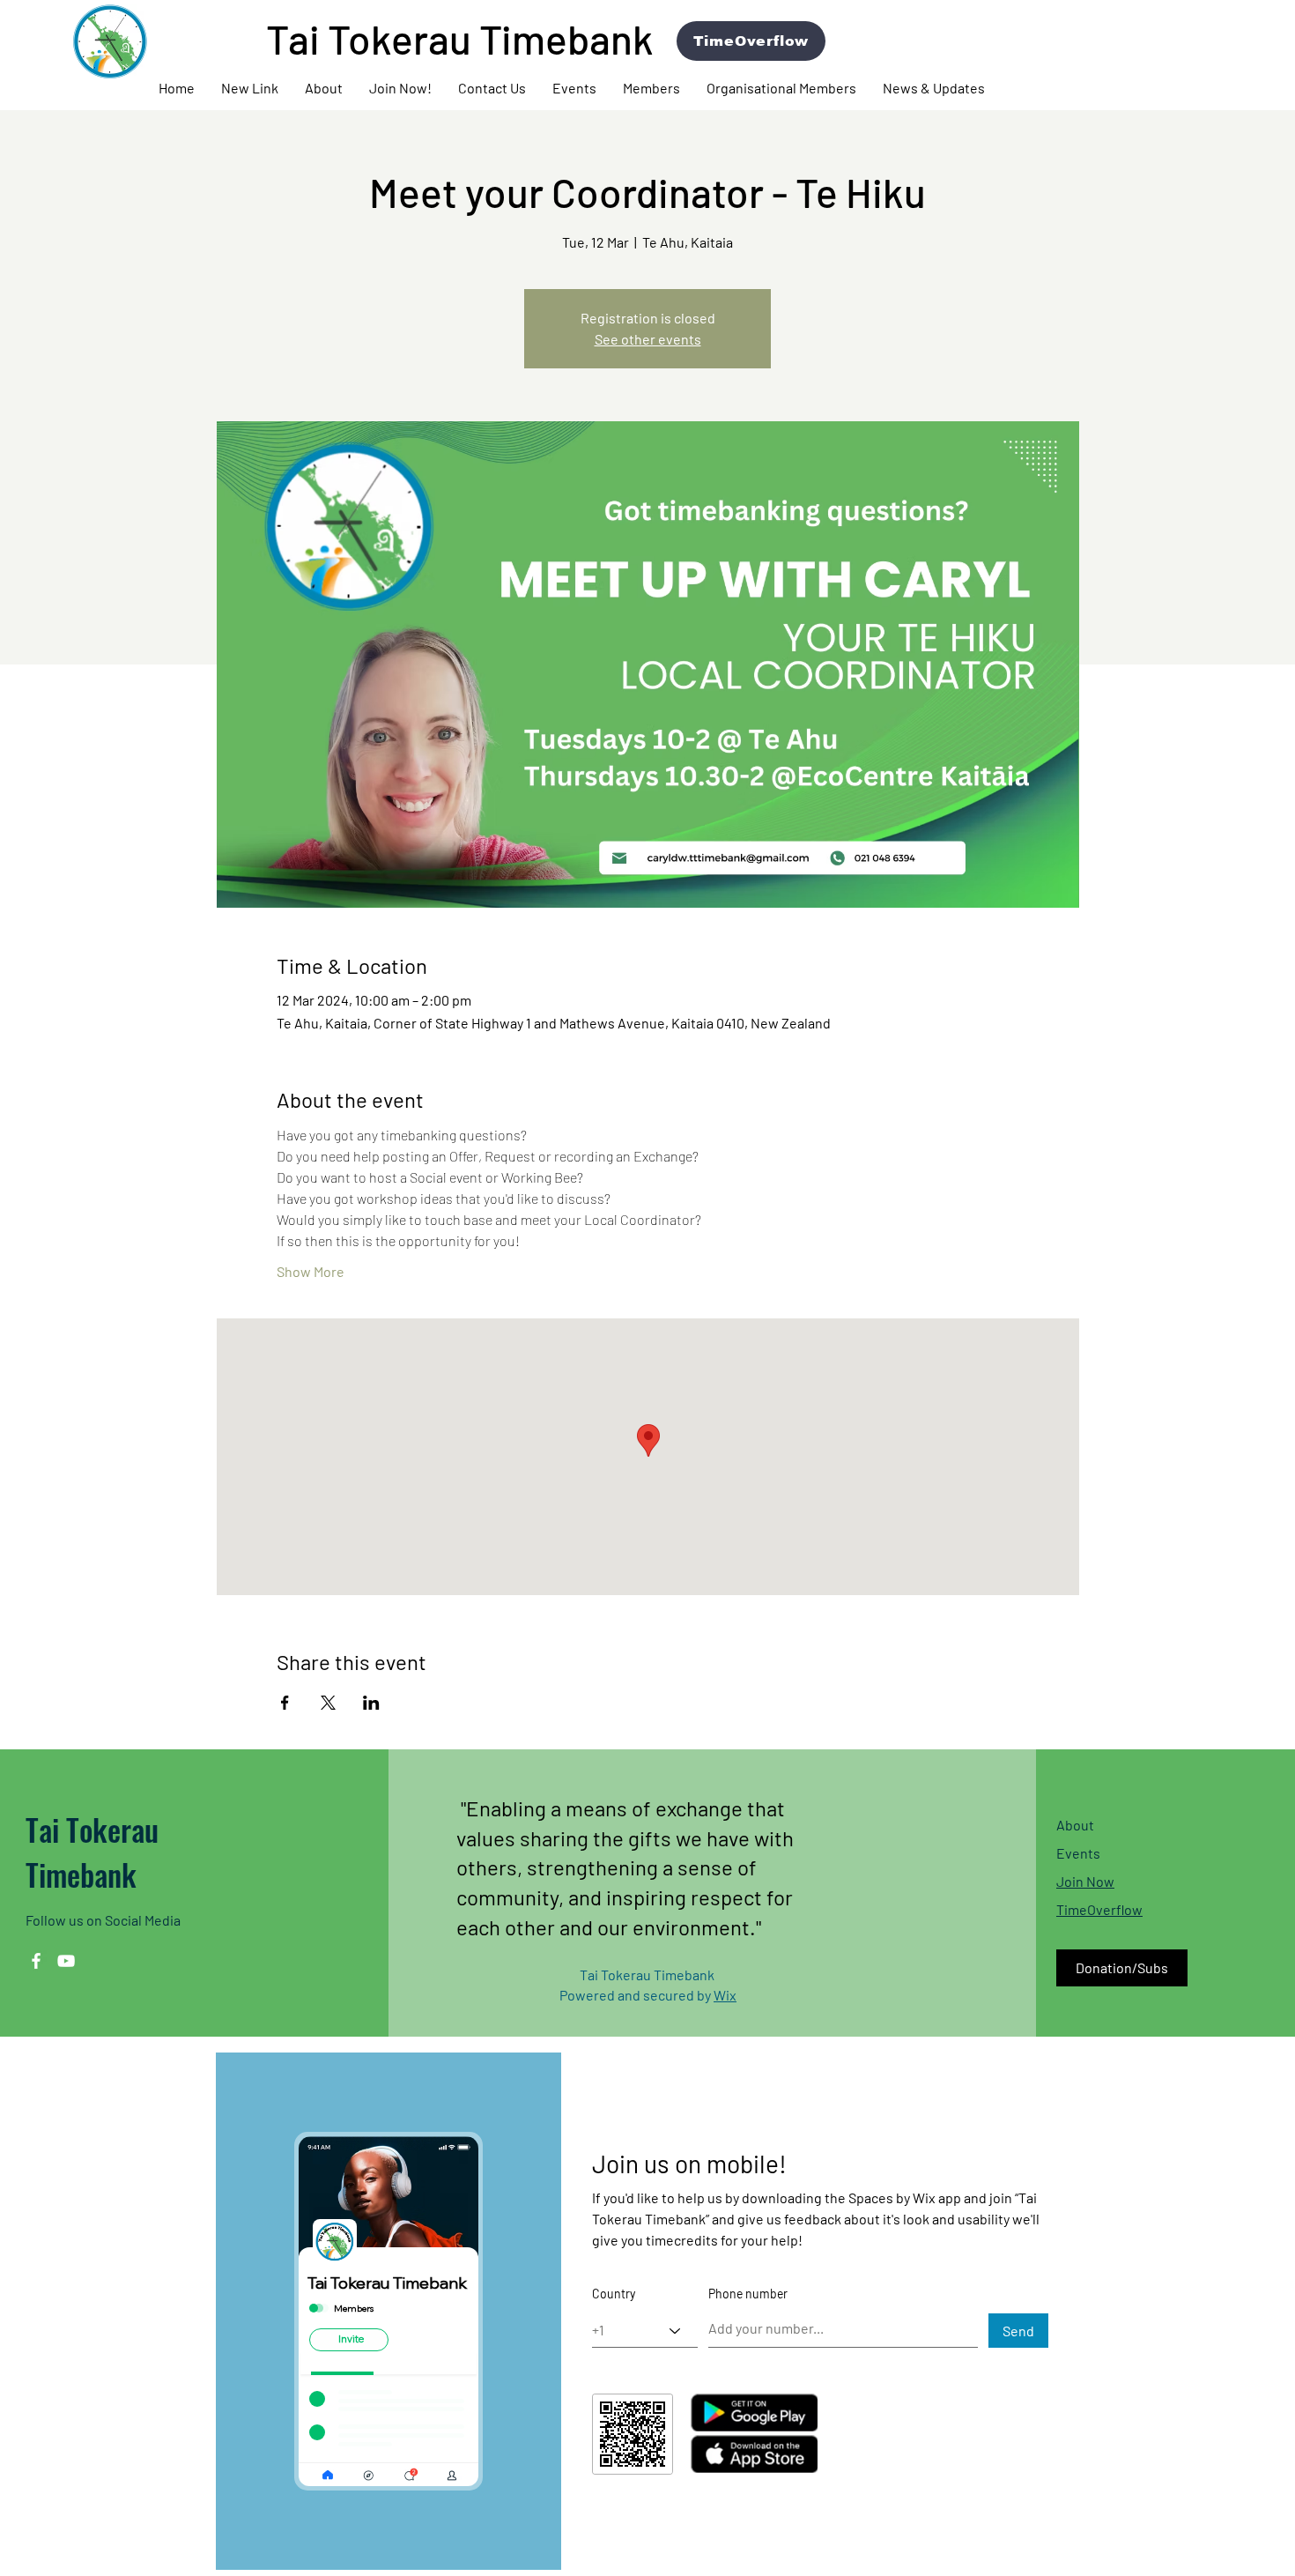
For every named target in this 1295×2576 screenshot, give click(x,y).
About (1075, 1825)
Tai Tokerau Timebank (92, 1852)
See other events (648, 339)
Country (614, 2294)
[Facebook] (36, 1961)
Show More (311, 1271)
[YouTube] (66, 1961)
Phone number (748, 2294)
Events (1078, 1853)
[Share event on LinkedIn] (371, 1703)
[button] (324, 88)
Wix (725, 1995)
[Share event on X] (328, 1703)
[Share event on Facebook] (285, 1703)
